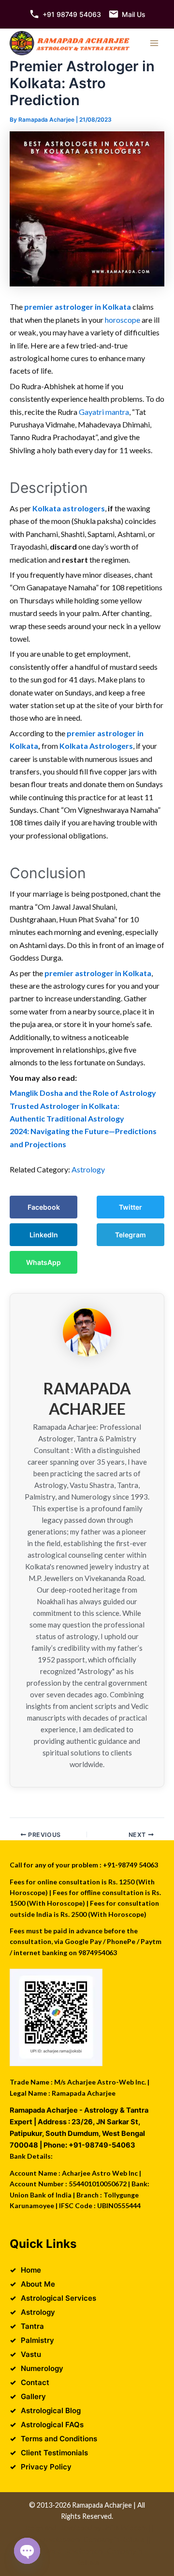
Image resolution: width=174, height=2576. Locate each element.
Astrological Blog (51, 2410)
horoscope (123, 320)
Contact (35, 2382)
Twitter (130, 1207)
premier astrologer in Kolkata (78, 307)
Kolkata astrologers (69, 508)
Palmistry (37, 2340)
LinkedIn (44, 1235)
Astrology (88, 1169)
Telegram (130, 1235)
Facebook (44, 1207)
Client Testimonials (54, 2453)
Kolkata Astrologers (96, 746)
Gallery (33, 2396)
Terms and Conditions (59, 2439)
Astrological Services (58, 2298)
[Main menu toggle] (154, 43)
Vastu (31, 2354)
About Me (38, 2284)
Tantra (32, 2326)
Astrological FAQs (52, 2425)
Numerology (42, 2368)
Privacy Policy (46, 2467)
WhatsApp (43, 1262)
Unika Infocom (124, 2528)
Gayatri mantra (104, 412)
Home (31, 2270)
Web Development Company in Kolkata (84, 2539)
